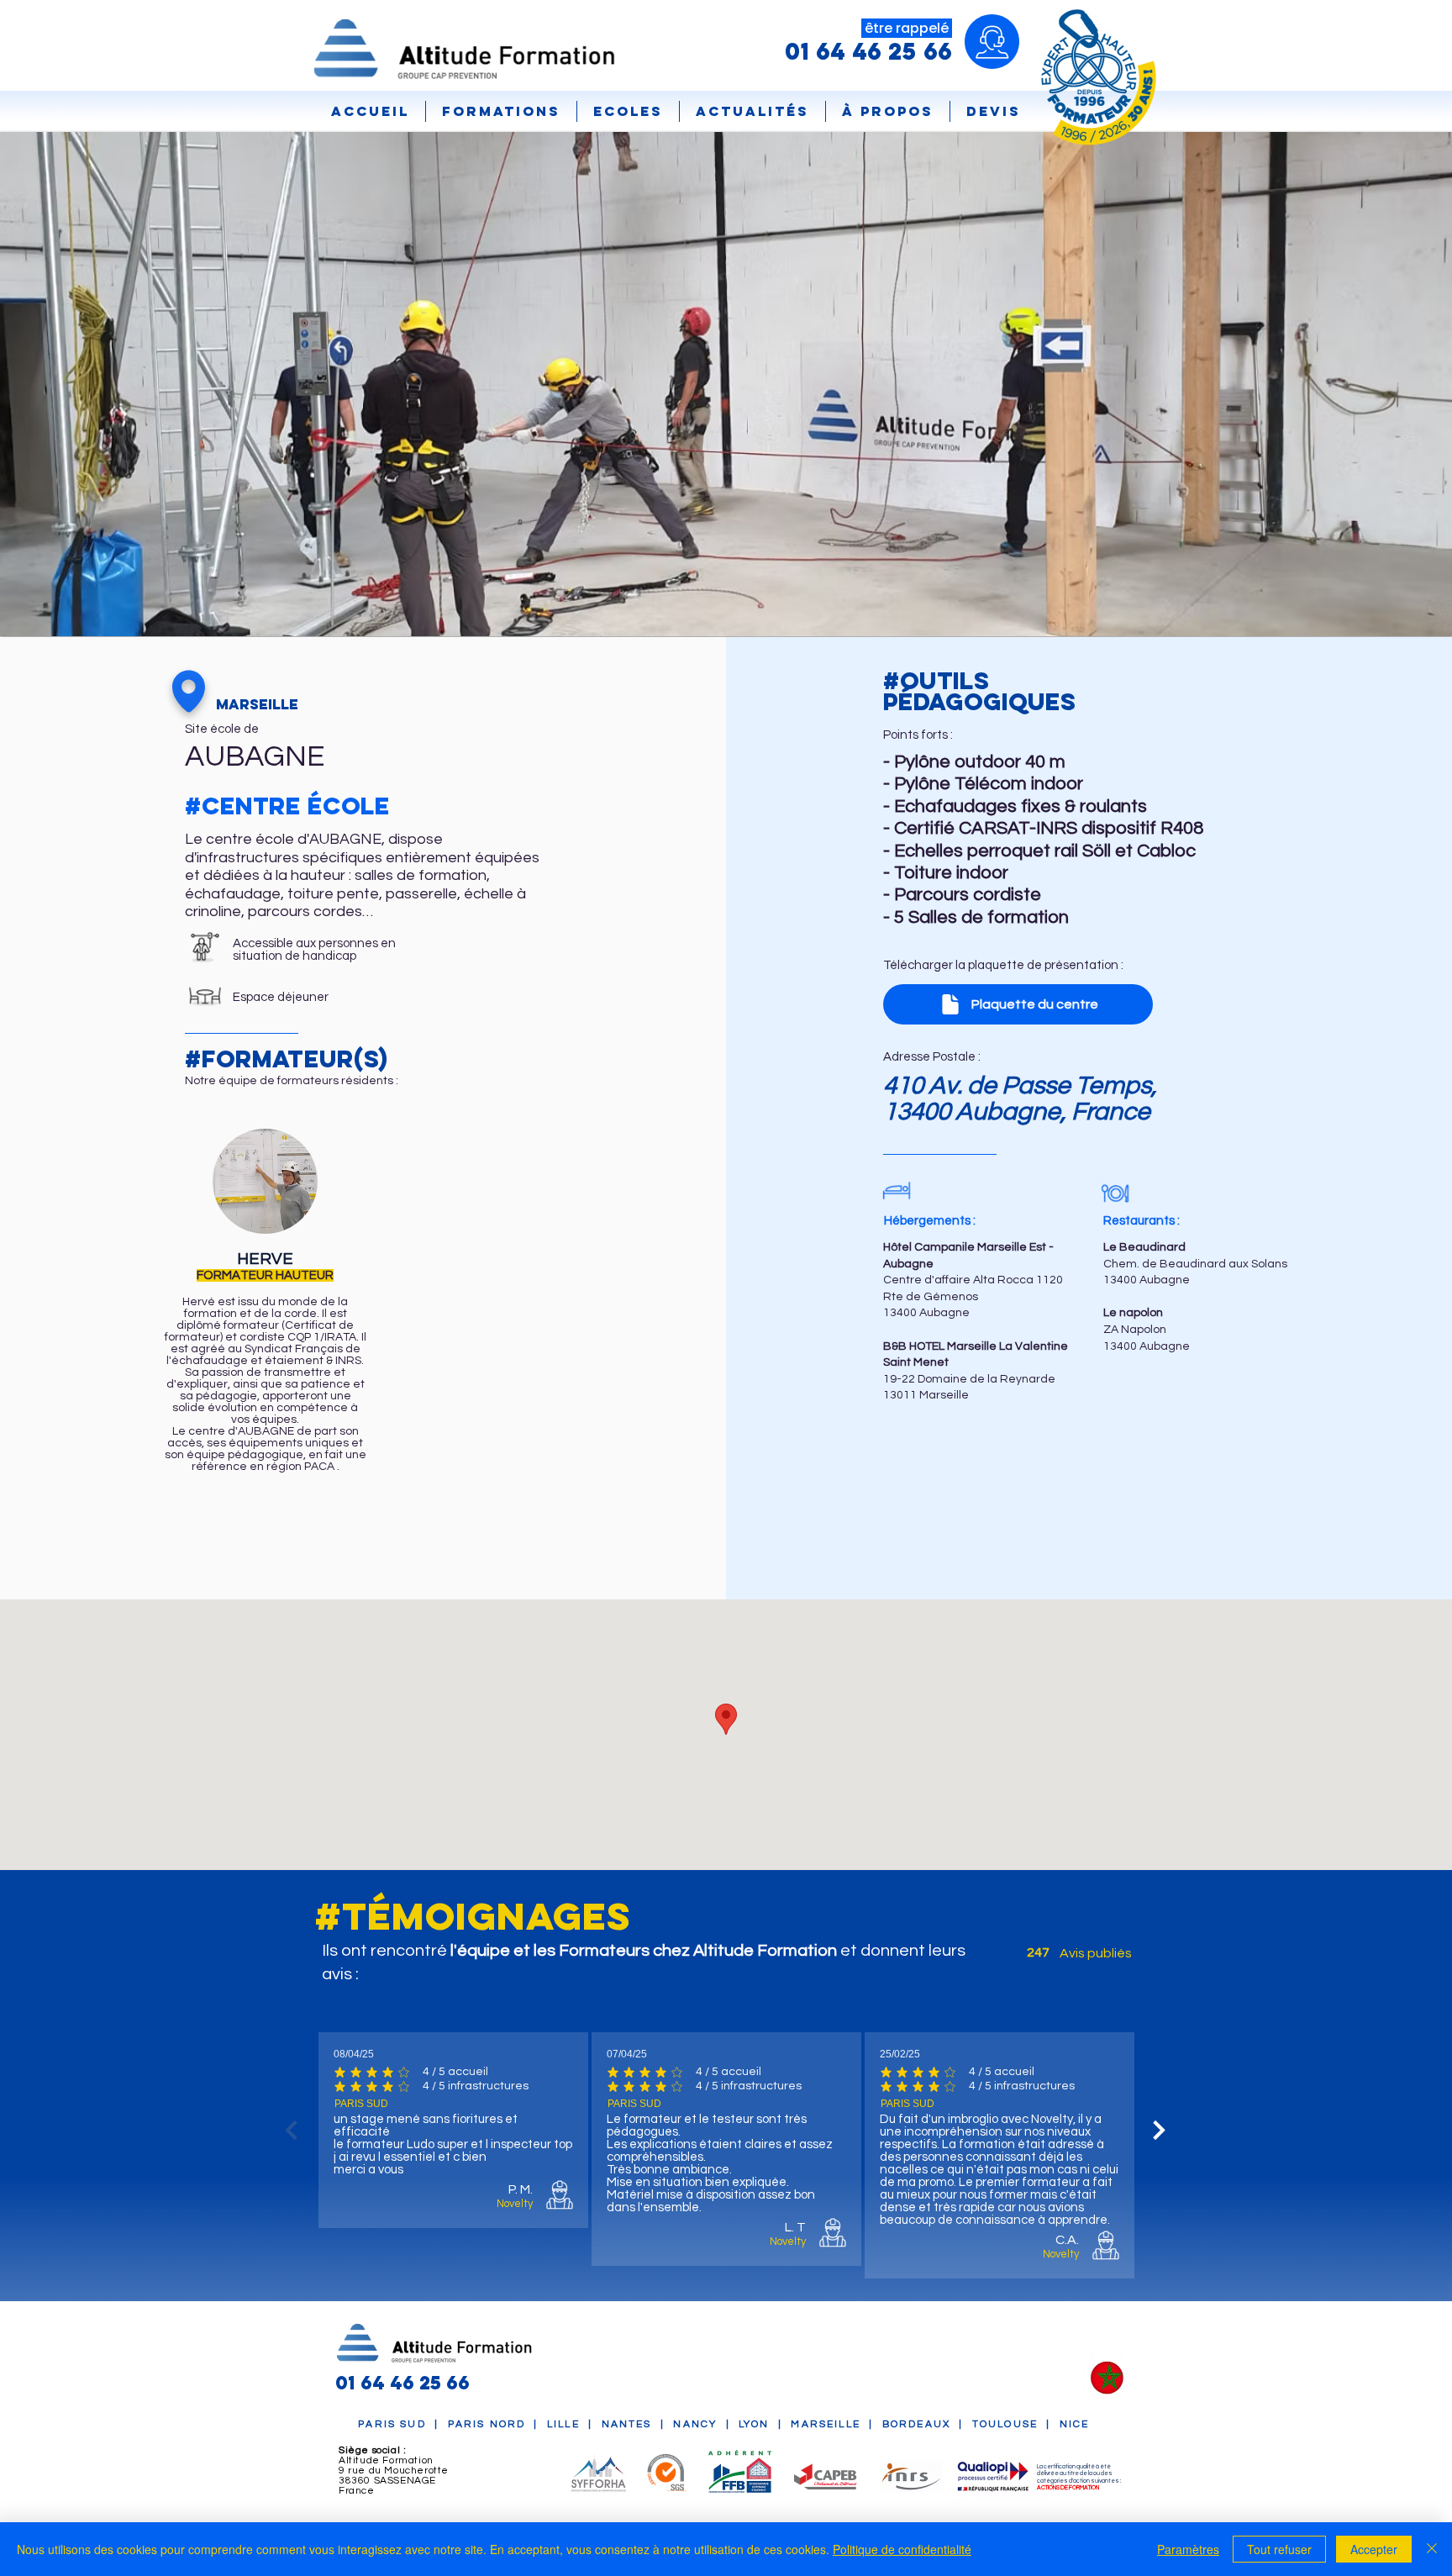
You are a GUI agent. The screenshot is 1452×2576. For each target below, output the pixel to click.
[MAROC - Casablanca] (1107, 2378)
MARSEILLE (825, 2424)
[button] (628, 111)
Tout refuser (1279, 2549)
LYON (754, 2424)
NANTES (627, 2424)
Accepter (1374, 2549)
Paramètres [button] (1188, 2549)
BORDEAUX (916, 2424)
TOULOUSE (1005, 2424)
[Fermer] (1432, 2549)
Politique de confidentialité (902, 2549)
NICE (1077, 2424)
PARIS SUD (392, 2424)
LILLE (563, 2424)
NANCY (695, 2424)
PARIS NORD (487, 2424)
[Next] (1159, 2130)
